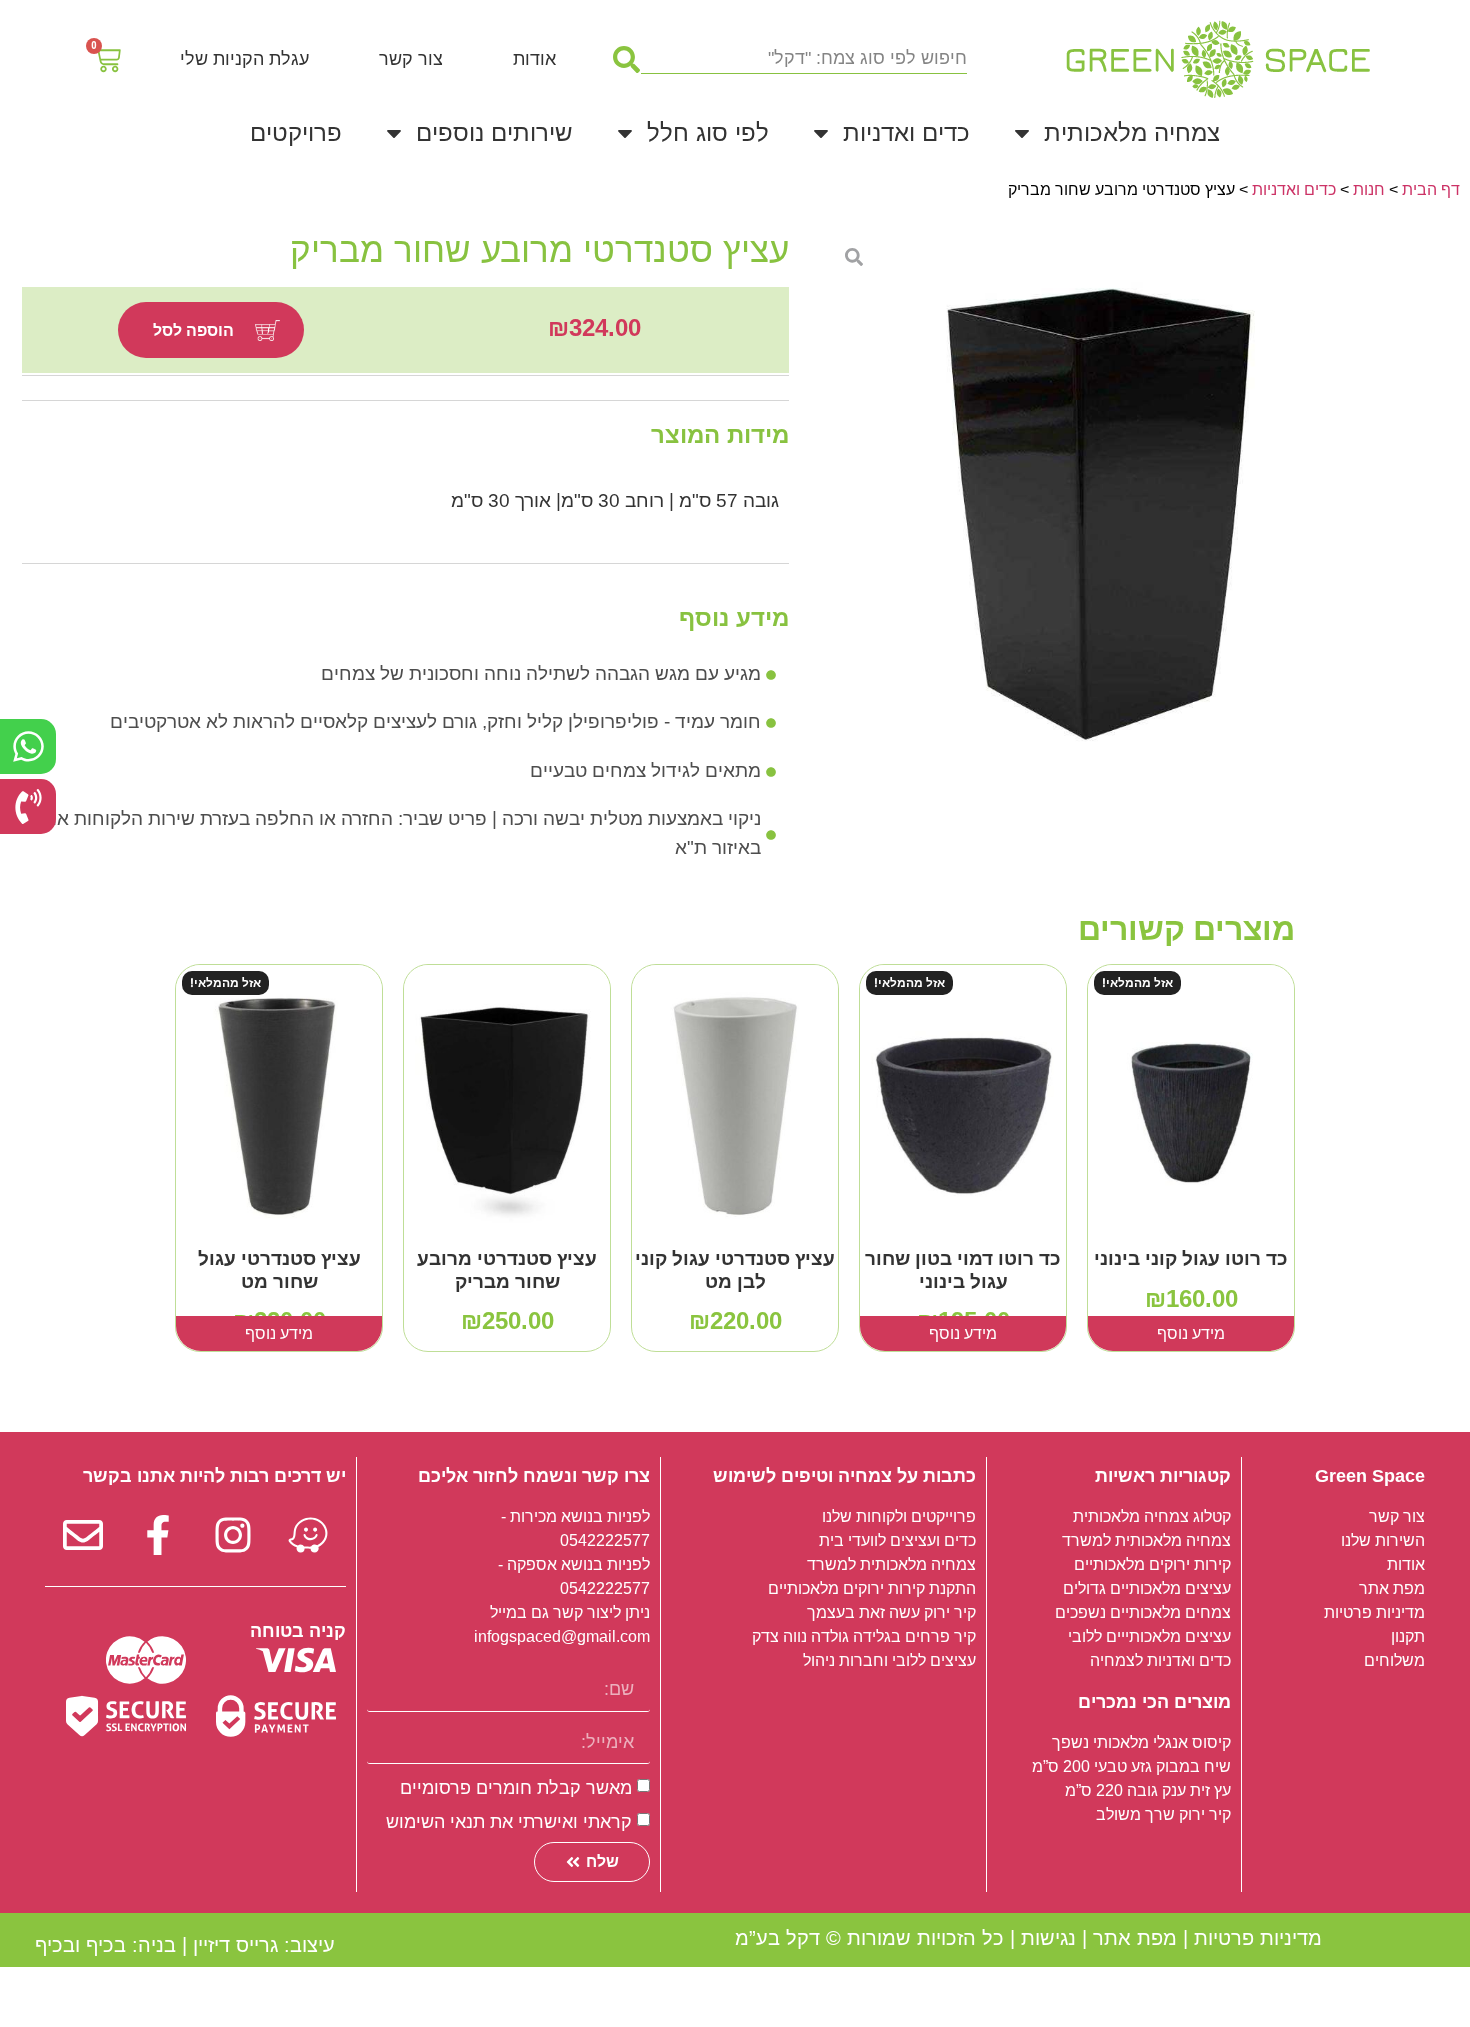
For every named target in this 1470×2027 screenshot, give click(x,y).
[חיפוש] (626, 59)
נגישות (1048, 1938)
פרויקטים (296, 132)
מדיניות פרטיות (1258, 1938)
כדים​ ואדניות (1294, 189)
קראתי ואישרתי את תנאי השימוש (509, 1822)
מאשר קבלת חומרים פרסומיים (516, 1788)
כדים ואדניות (906, 132)
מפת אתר (1135, 1938)
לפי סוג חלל (708, 132)
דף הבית (1431, 189)
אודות (534, 59)
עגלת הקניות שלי (244, 59)
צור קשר (411, 59)
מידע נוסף (1191, 1333)
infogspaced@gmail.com (562, 1636)
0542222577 (605, 1540)
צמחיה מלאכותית (1132, 132)
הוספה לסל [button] (735, 1333)
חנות (1369, 189)
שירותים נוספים (494, 132)
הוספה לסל (193, 330)
